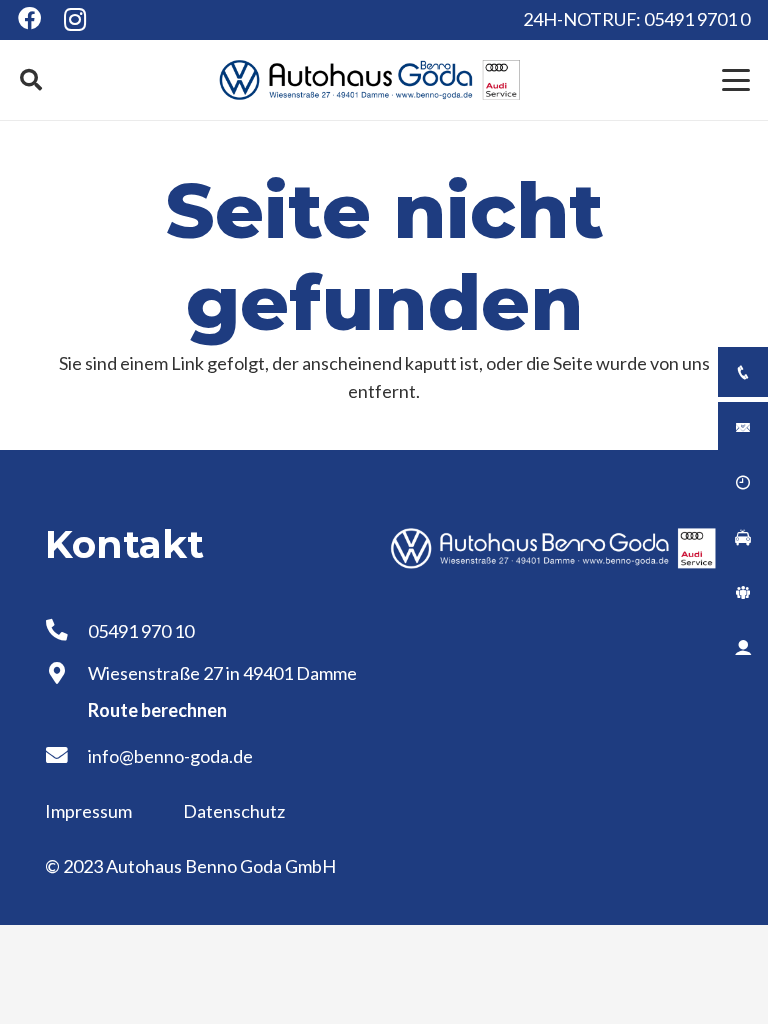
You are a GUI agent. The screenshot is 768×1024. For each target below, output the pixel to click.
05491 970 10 (141, 631)
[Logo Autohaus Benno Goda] (370, 80)
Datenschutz (234, 811)
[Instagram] (75, 20)
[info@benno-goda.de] (66, 756)
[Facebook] (29, 18)
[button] (31, 80)
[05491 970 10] (66, 631)
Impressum (90, 811)
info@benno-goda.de (170, 756)
